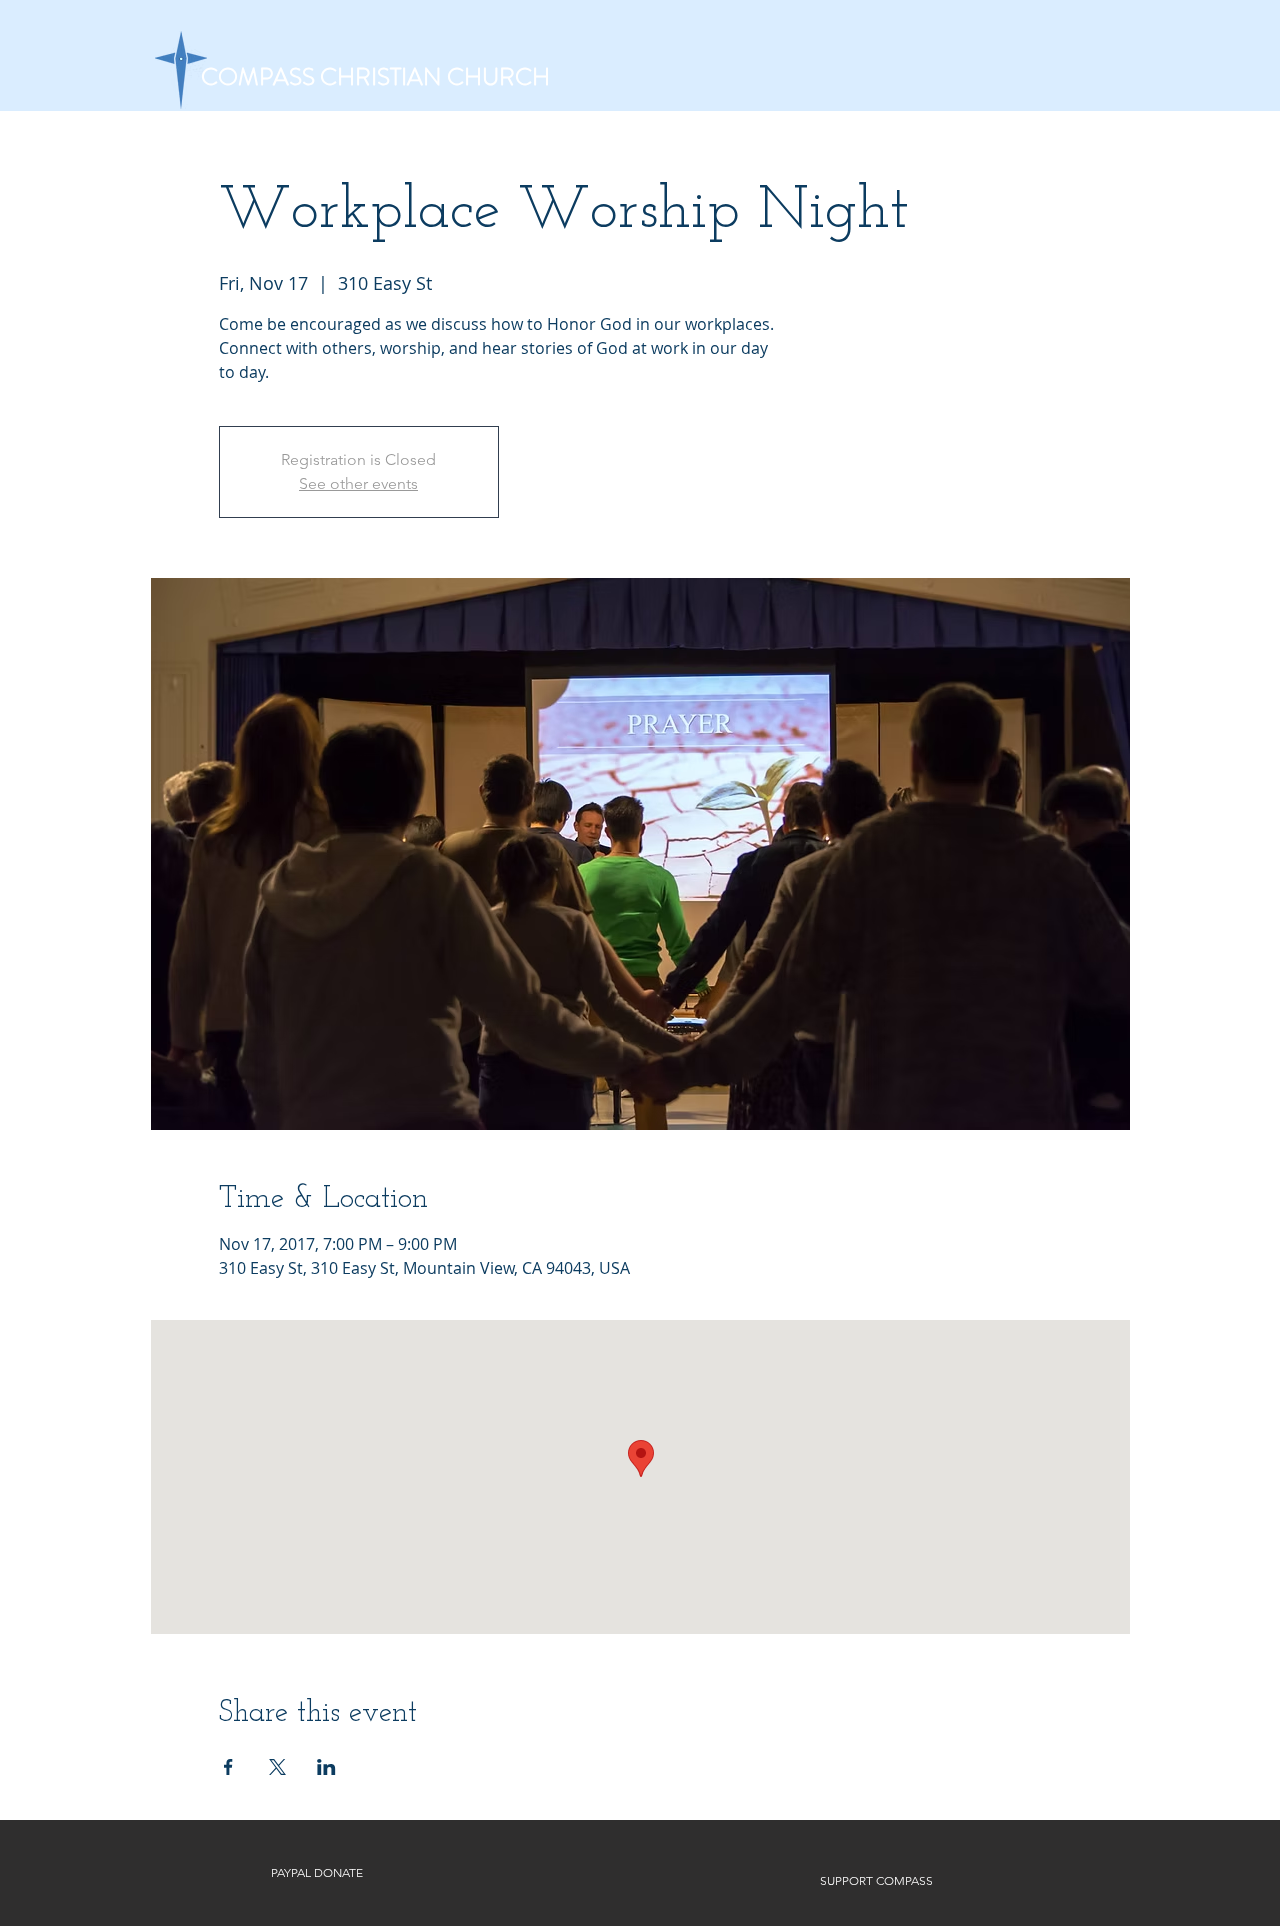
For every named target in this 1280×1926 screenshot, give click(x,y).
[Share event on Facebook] (228, 1767)
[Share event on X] (277, 1767)
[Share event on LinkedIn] (326, 1767)
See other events (358, 483)
